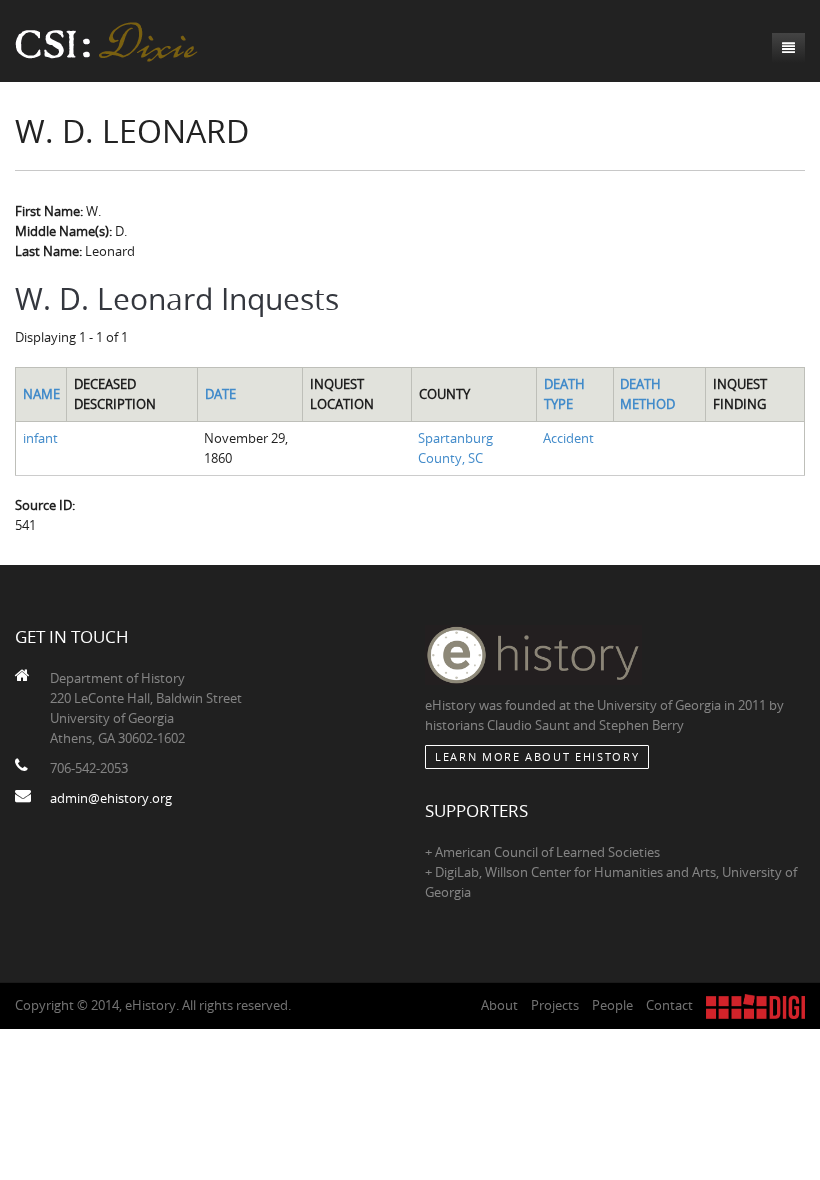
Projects (555, 1005)
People (612, 1005)
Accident (568, 438)
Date (220, 394)
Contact (669, 1005)
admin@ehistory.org (111, 798)
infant (40, 438)
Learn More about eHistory (537, 756)
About (499, 1005)
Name (41, 394)
